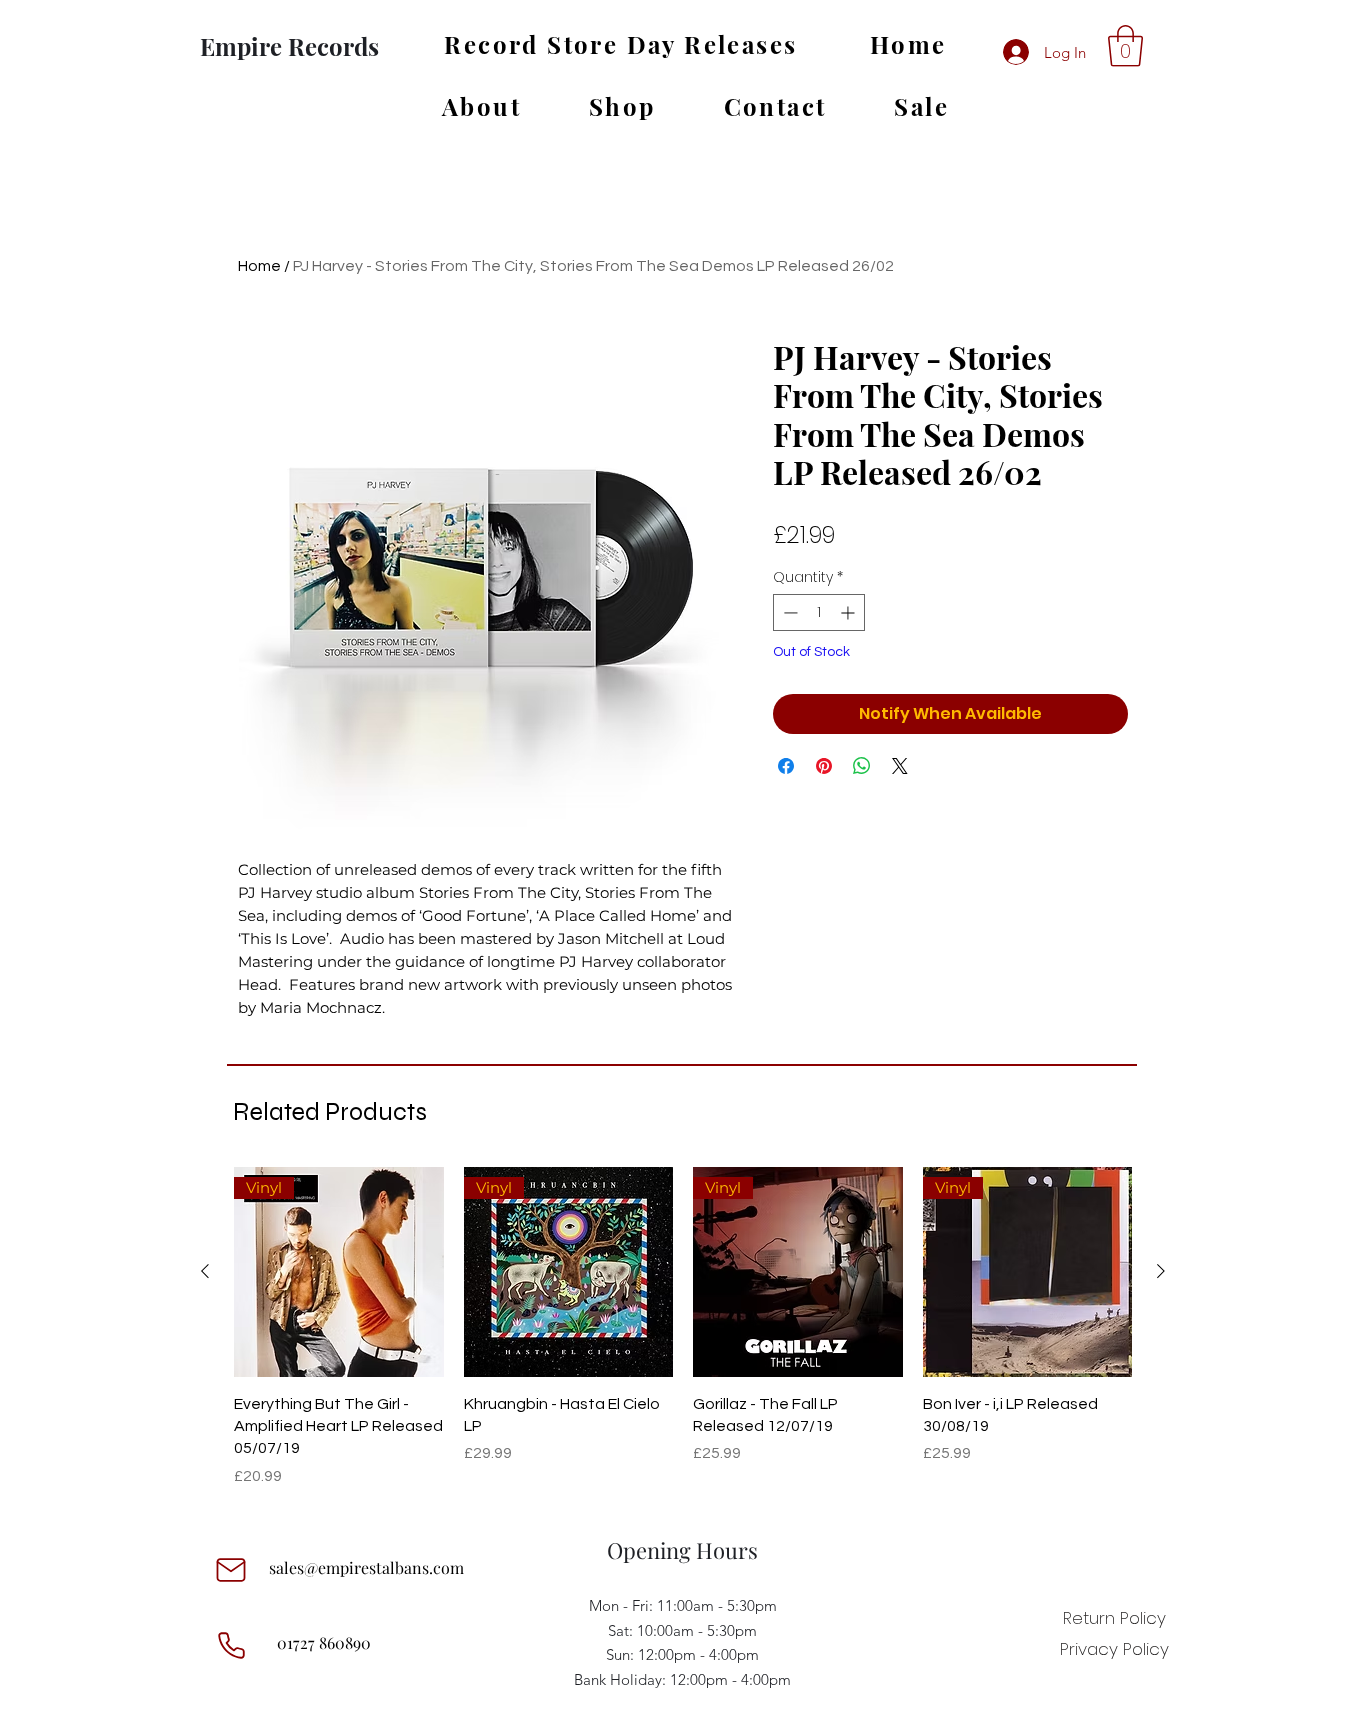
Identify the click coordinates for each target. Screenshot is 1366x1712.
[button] (1125, 46)
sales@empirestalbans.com (366, 1567)
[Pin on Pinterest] (824, 766)
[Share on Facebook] (786, 766)
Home (259, 266)
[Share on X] (900, 766)
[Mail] (231, 1570)
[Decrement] (788, 612)
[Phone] (231, 1645)
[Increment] (849, 612)
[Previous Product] (205, 1271)
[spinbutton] (819, 612)
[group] (683, 1327)
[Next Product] (1161, 1271)
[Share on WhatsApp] (862, 766)
